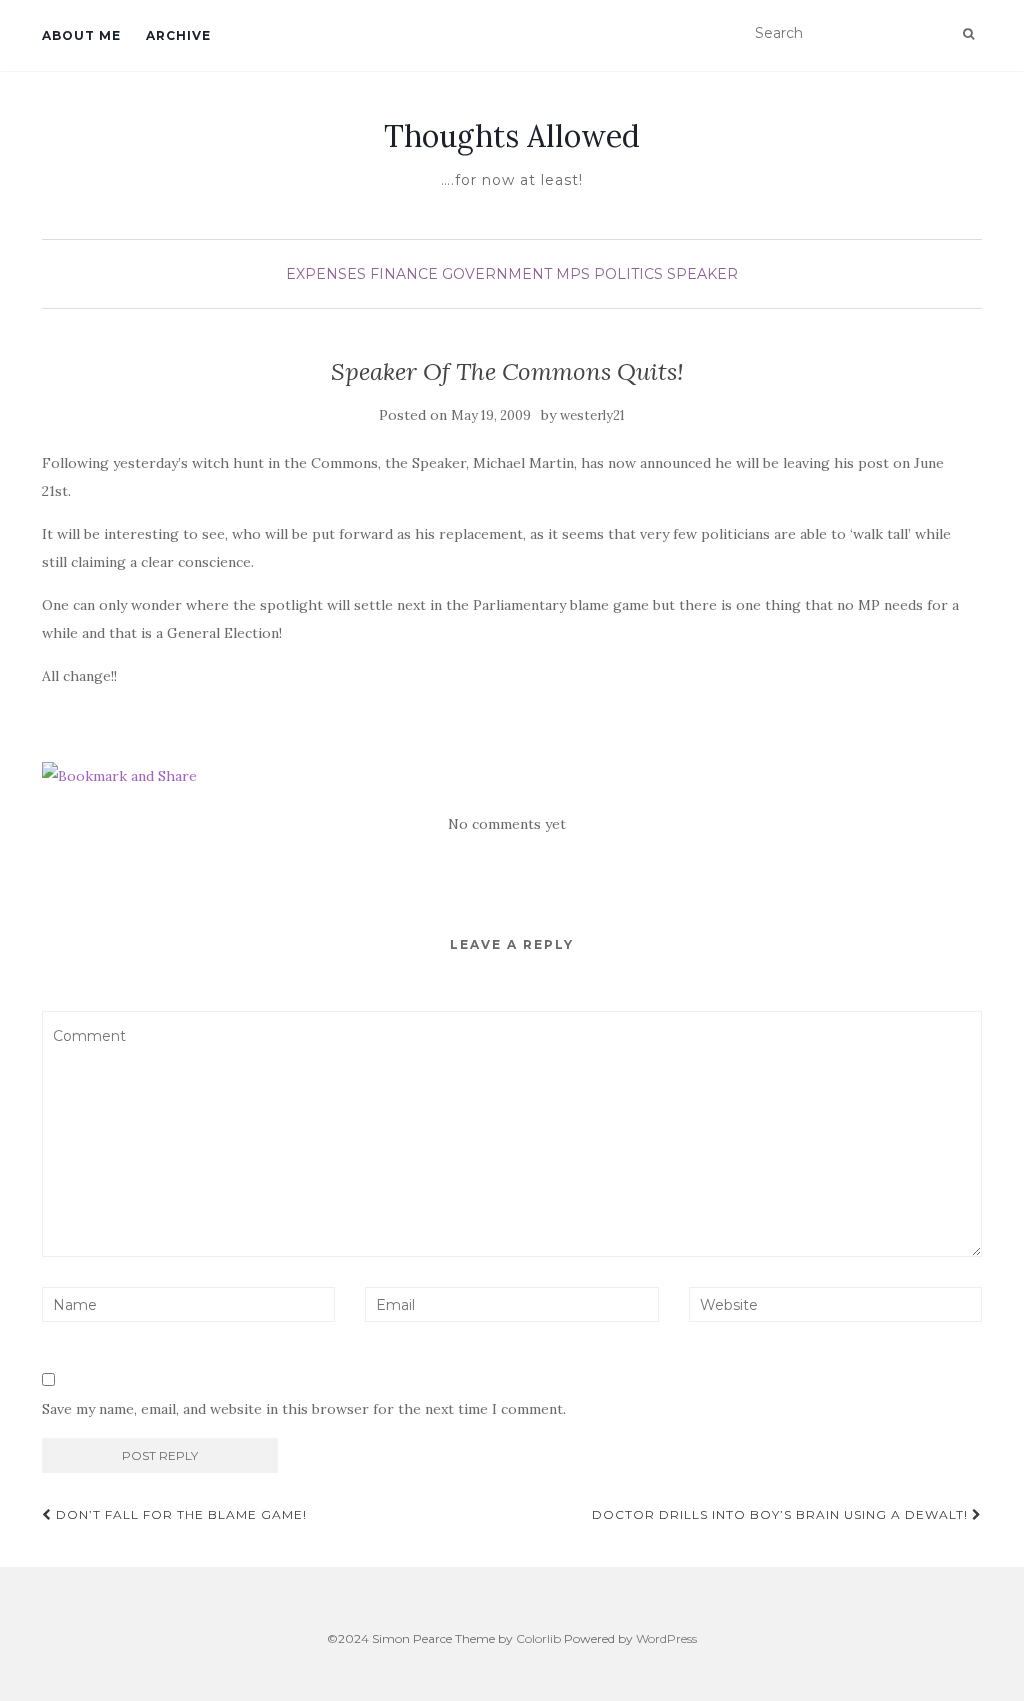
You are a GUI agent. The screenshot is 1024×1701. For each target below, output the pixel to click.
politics (628, 274)
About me (81, 35)
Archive (178, 35)
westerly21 (592, 415)
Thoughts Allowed (512, 136)
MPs (573, 274)
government (497, 274)
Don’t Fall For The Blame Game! (179, 1514)
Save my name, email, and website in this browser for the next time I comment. (304, 1409)
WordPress (666, 1638)
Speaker (702, 274)
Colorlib (538, 1638)
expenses (326, 274)
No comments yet (507, 824)
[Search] (968, 34)
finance (404, 274)
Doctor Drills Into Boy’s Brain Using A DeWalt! (782, 1514)
